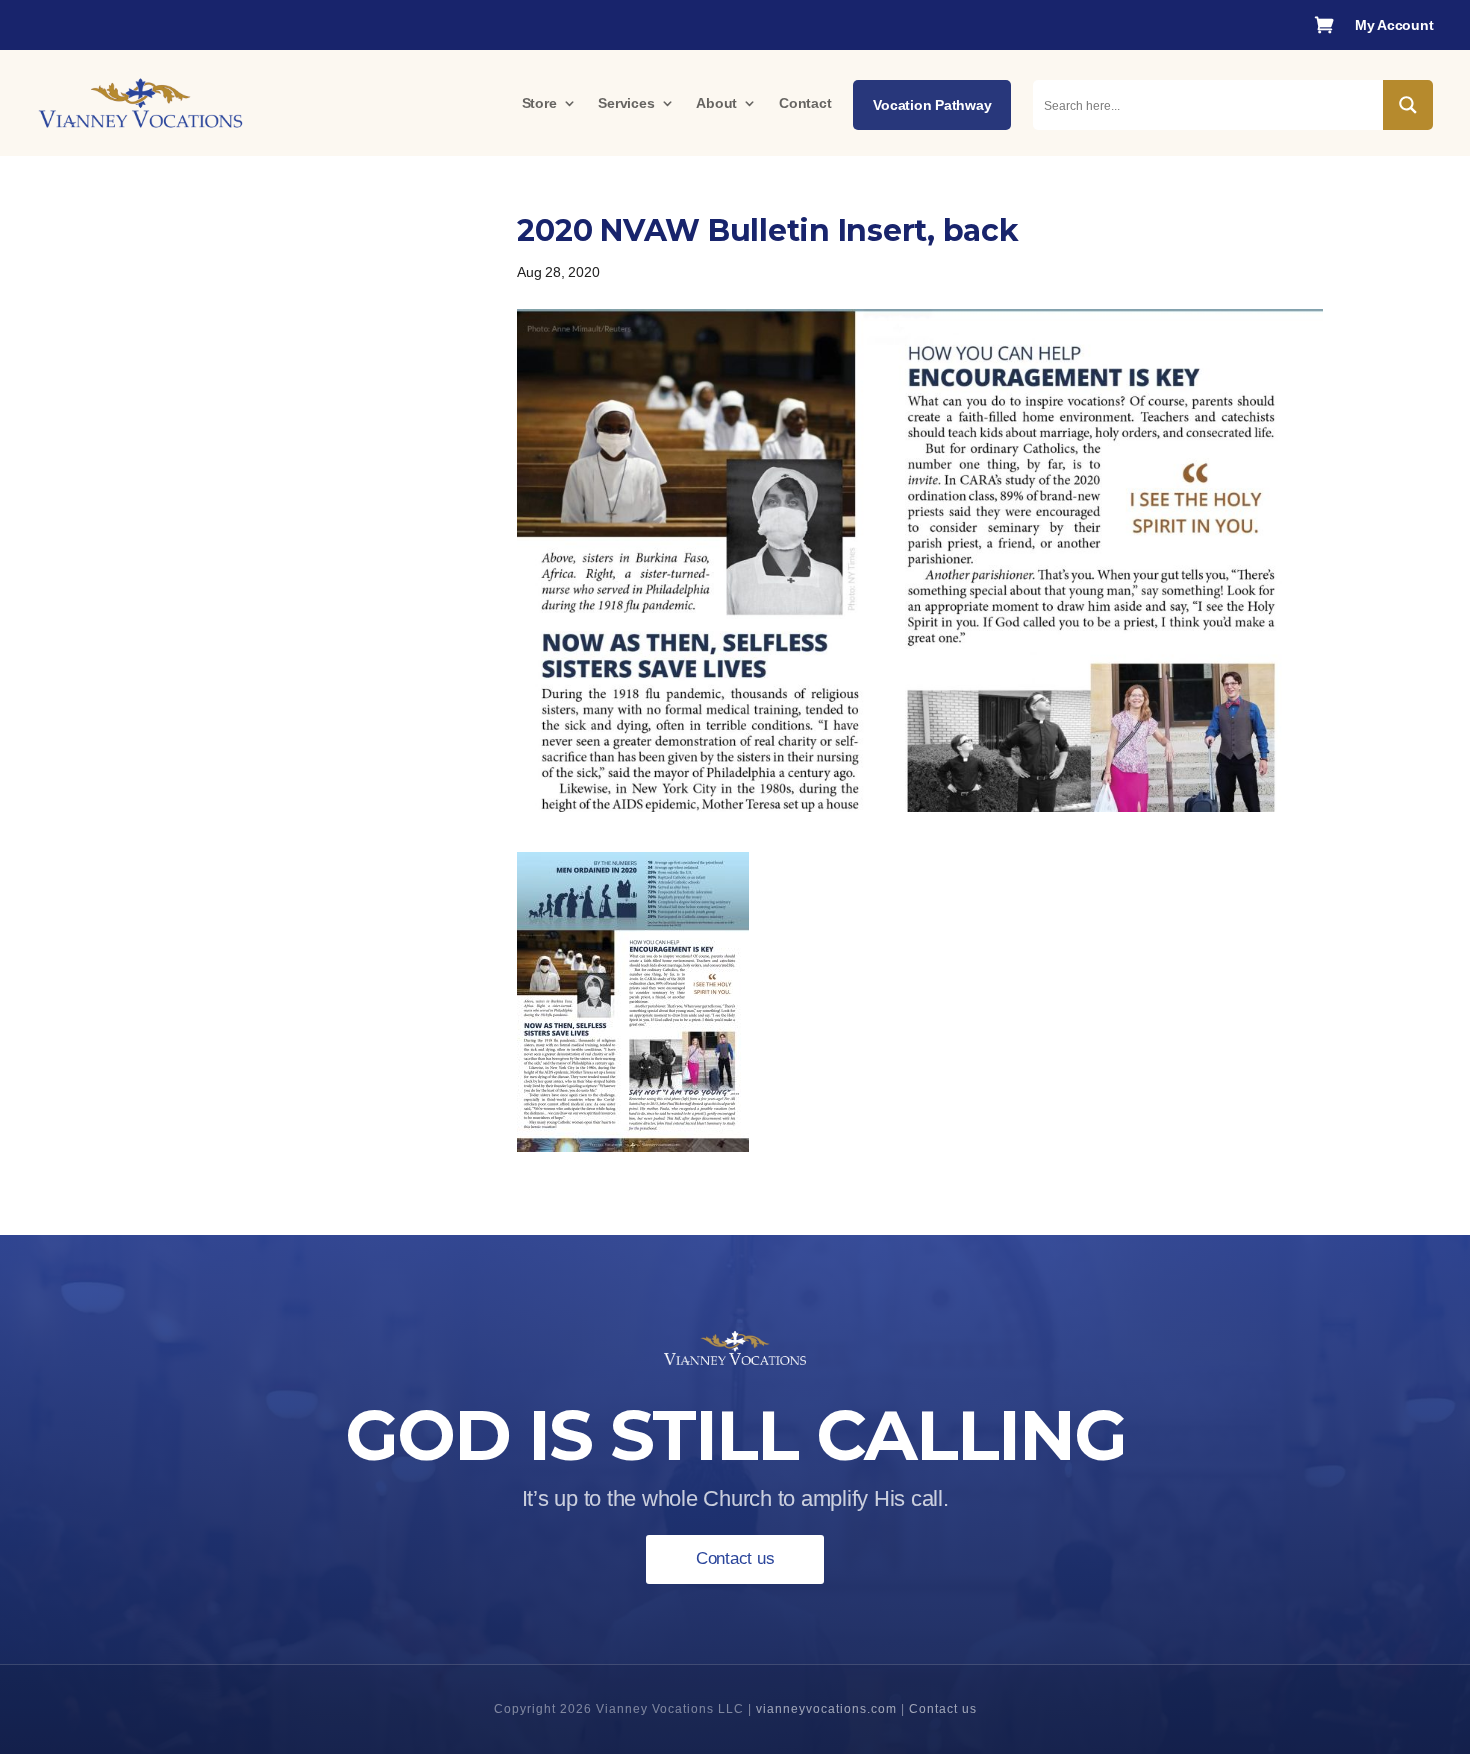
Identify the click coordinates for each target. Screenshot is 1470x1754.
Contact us (735, 1558)
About (716, 103)
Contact (805, 103)
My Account (1394, 25)
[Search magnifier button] (1408, 105)
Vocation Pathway (932, 105)
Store (539, 103)
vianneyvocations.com (826, 1709)
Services (626, 103)
